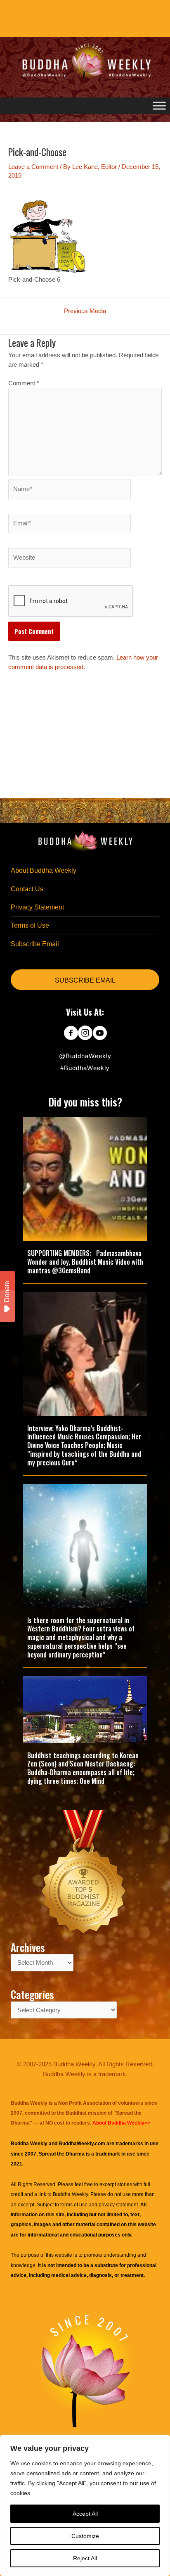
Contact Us (27, 889)
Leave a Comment (33, 167)
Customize (85, 2536)
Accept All (85, 2514)
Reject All (85, 2558)
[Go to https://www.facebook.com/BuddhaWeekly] (71, 1034)
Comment (24, 383)
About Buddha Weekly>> (121, 2123)
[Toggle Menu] (159, 106)
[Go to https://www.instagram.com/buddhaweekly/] (85, 1034)
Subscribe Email (35, 944)
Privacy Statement (37, 907)
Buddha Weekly (70, 2194)
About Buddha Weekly (44, 870)
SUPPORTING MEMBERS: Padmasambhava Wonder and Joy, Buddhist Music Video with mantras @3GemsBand (85, 1262)
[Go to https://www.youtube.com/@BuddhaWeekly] (100, 1034)
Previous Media (85, 311)
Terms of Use (30, 925)
